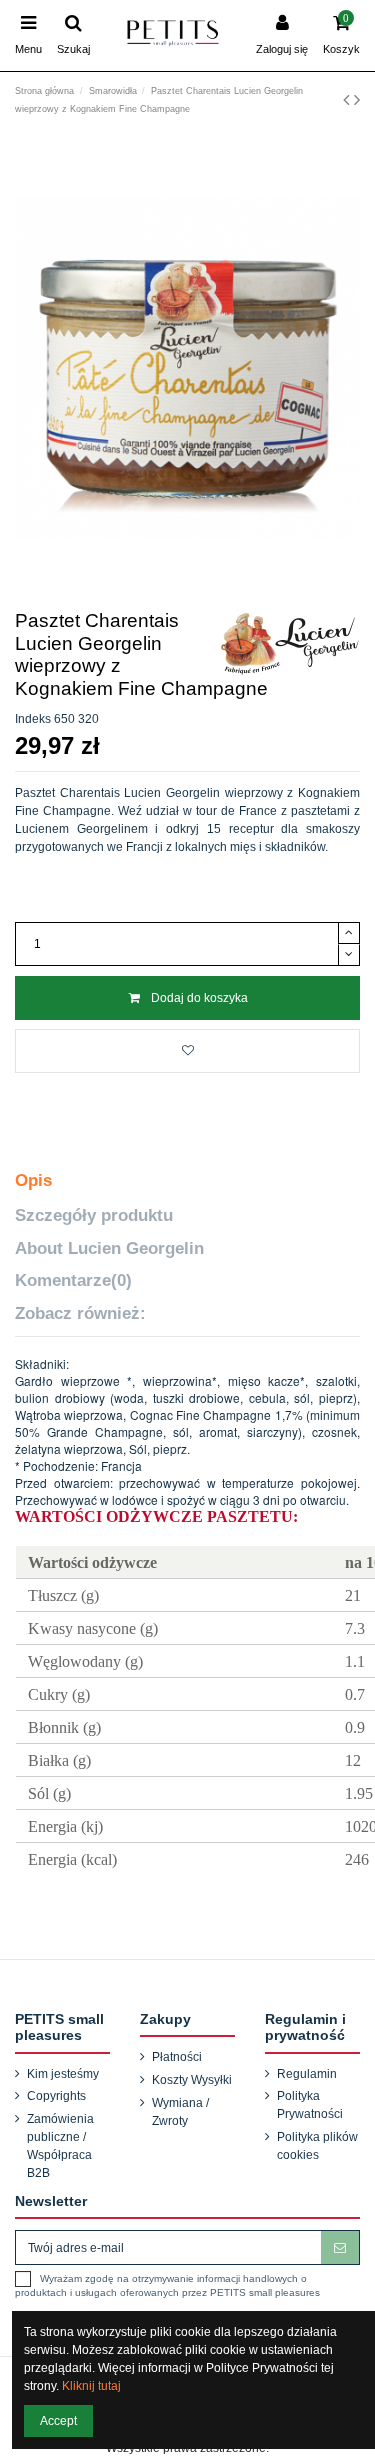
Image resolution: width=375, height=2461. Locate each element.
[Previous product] (348, 100)
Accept (58, 2421)
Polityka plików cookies (317, 2146)
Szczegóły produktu (94, 1215)
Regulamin (307, 2074)
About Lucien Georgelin (109, 1248)
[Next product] (357, 100)
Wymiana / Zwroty (180, 2112)
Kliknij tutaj (91, 2386)
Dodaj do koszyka (199, 998)
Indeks (33, 719)
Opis (33, 1180)
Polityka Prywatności (310, 2105)
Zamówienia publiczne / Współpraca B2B (60, 2146)
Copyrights (56, 2096)
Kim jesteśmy (63, 2074)
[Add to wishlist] (187, 1051)
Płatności (177, 2057)
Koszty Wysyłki (192, 2080)
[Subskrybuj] (340, 2247)
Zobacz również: (80, 1313)
